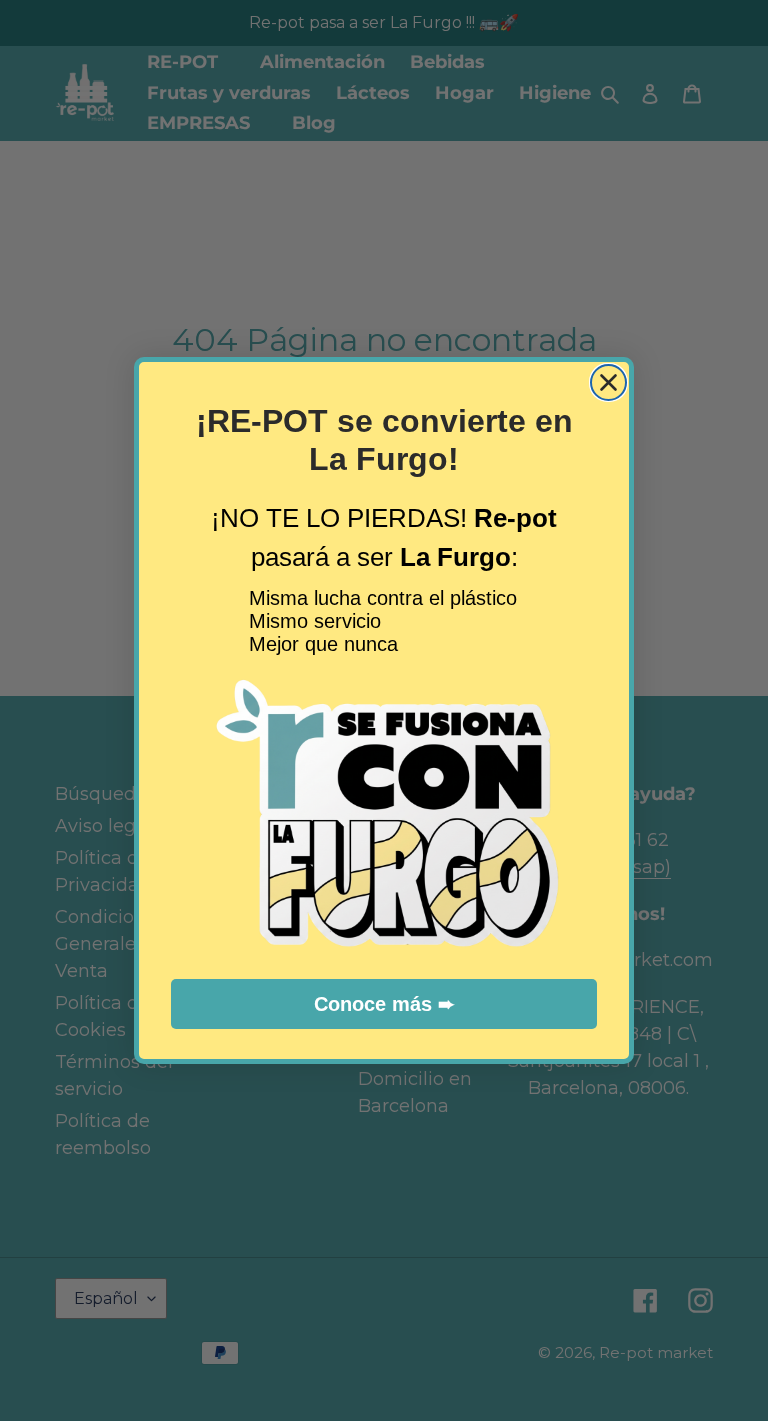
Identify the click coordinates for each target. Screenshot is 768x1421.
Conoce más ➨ (384, 1004)
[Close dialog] (608, 382)
